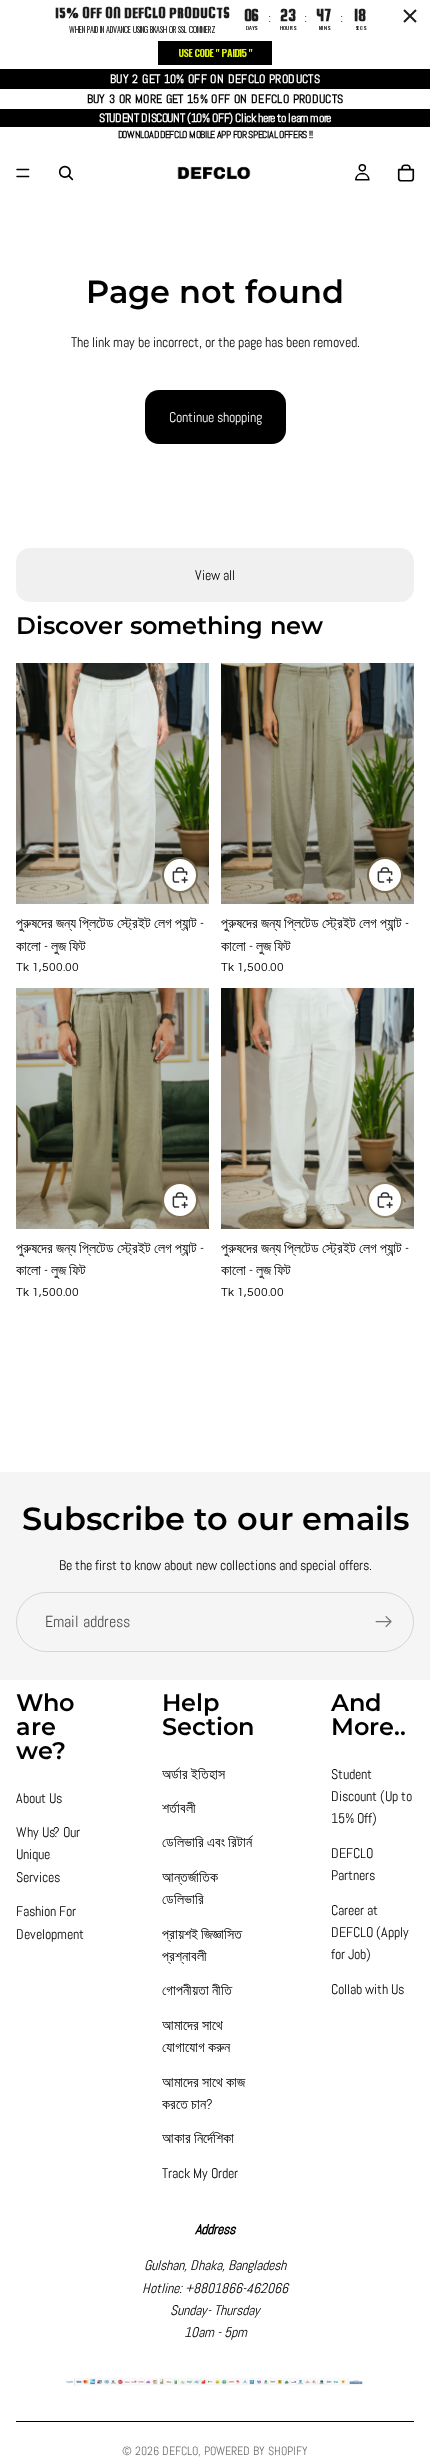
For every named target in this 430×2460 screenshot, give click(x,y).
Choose (197, 875)
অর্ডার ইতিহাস (193, 1774)
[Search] (66, 173)
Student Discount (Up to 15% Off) (371, 1796)
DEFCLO (180, 2451)
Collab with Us (367, 1989)
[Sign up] (384, 1622)
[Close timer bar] (410, 16)
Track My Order (200, 2173)
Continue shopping (215, 417)
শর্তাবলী (179, 1808)
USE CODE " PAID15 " (215, 52)
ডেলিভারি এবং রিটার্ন (207, 1842)
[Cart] (406, 173)
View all (215, 575)
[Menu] (23, 173)
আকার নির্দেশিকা (198, 2138)
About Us (39, 1798)
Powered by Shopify (256, 2451)
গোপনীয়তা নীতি (197, 1990)
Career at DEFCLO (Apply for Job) (370, 1932)
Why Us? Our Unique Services (48, 1854)
